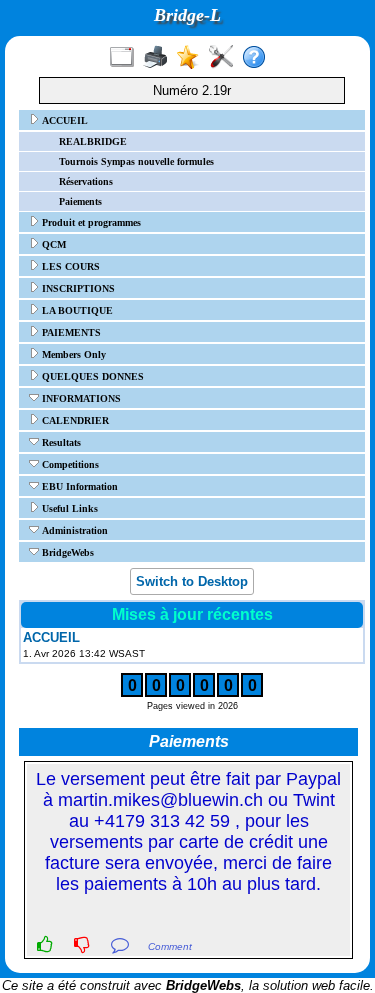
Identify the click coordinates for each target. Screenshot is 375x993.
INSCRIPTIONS (77, 288)
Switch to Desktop (192, 581)
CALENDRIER (74, 420)
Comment (170, 946)
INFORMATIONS (80, 398)
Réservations (86, 181)
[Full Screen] (126, 58)
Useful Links (68, 508)
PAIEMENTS (70, 332)
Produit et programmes (90, 222)
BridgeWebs (66, 552)
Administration (73, 530)
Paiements (80, 201)
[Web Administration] (225, 58)
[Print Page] (159, 58)
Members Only (72, 354)
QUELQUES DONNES (91, 376)
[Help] (258, 58)
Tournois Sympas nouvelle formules (136, 161)
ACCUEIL (63, 120)
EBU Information (78, 486)
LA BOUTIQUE (76, 310)
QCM (52, 244)
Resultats (60, 442)
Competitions (69, 464)
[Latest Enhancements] (192, 58)
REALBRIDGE (93, 141)
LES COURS (69, 266)
